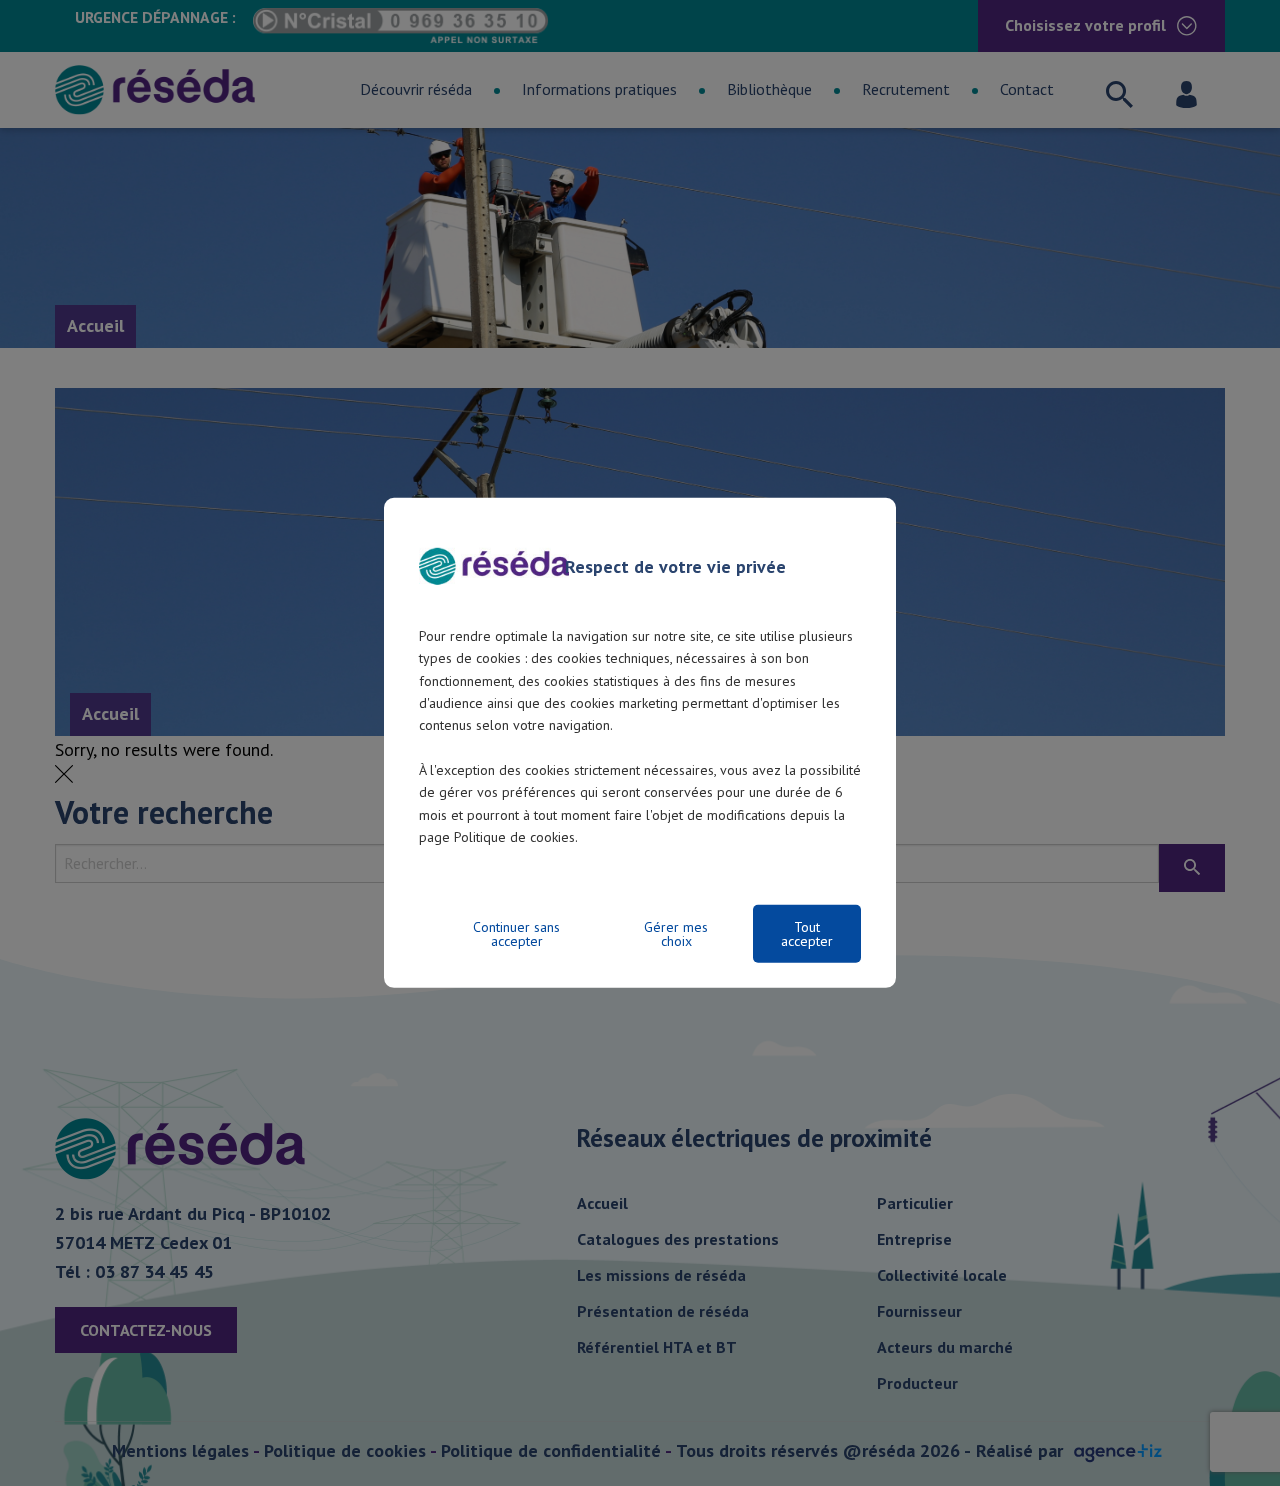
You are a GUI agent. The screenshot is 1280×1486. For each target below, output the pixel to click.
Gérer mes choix (676, 934)
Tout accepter (807, 934)
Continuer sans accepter (516, 934)
